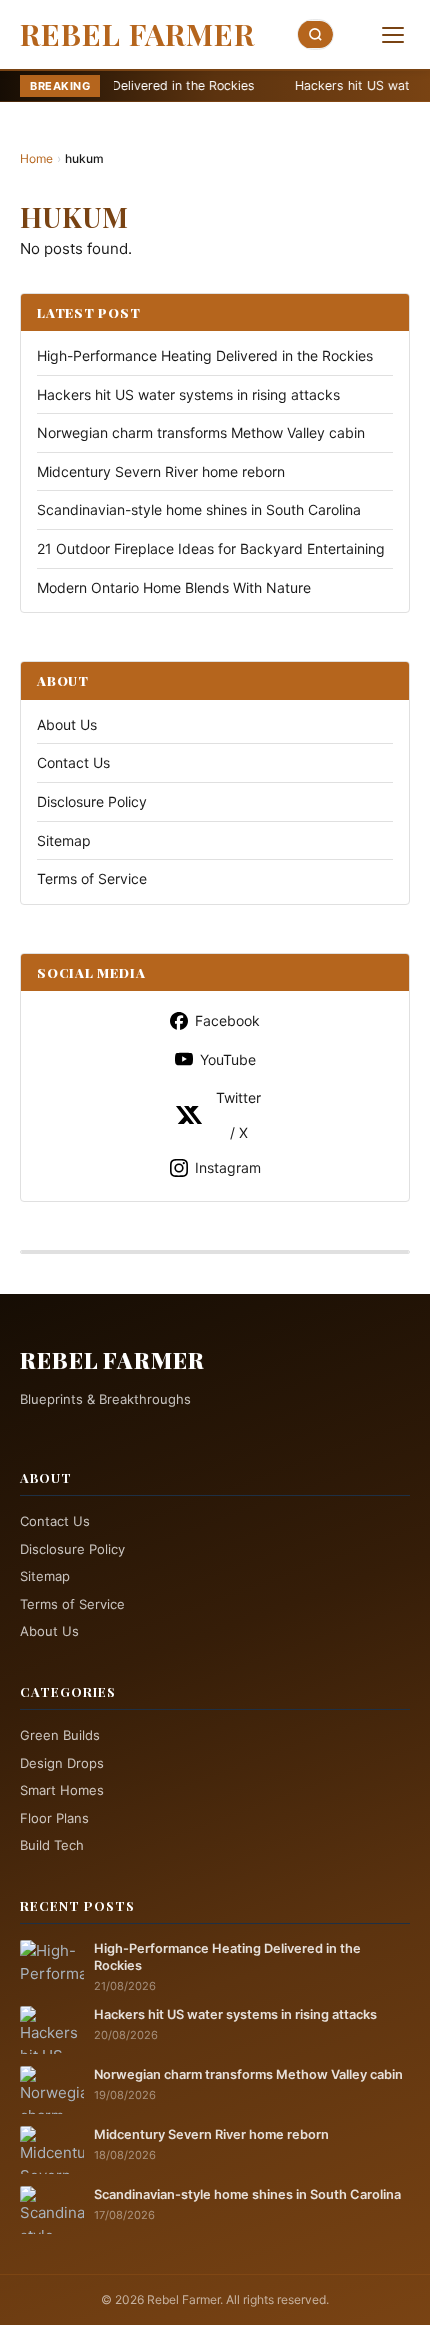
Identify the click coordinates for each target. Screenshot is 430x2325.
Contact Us (73, 762)
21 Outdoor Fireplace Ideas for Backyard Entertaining (211, 548)
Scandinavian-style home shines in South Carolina (199, 509)
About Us (67, 724)
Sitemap (64, 840)
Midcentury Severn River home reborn (161, 471)
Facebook (227, 1020)
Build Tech (52, 1845)
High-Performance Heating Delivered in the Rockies (205, 355)
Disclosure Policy (92, 801)
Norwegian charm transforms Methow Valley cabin (201, 432)
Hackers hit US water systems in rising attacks (243, 85)
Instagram (228, 1167)
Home (36, 158)
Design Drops (62, 1763)
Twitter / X (238, 1115)
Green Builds (60, 1735)
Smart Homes (62, 1790)
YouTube (228, 1059)
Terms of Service (92, 878)
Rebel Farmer (137, 34)
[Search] (316, 34)
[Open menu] (393, 35)
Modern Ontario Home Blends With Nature (174, 587)
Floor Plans (54, 1818)
